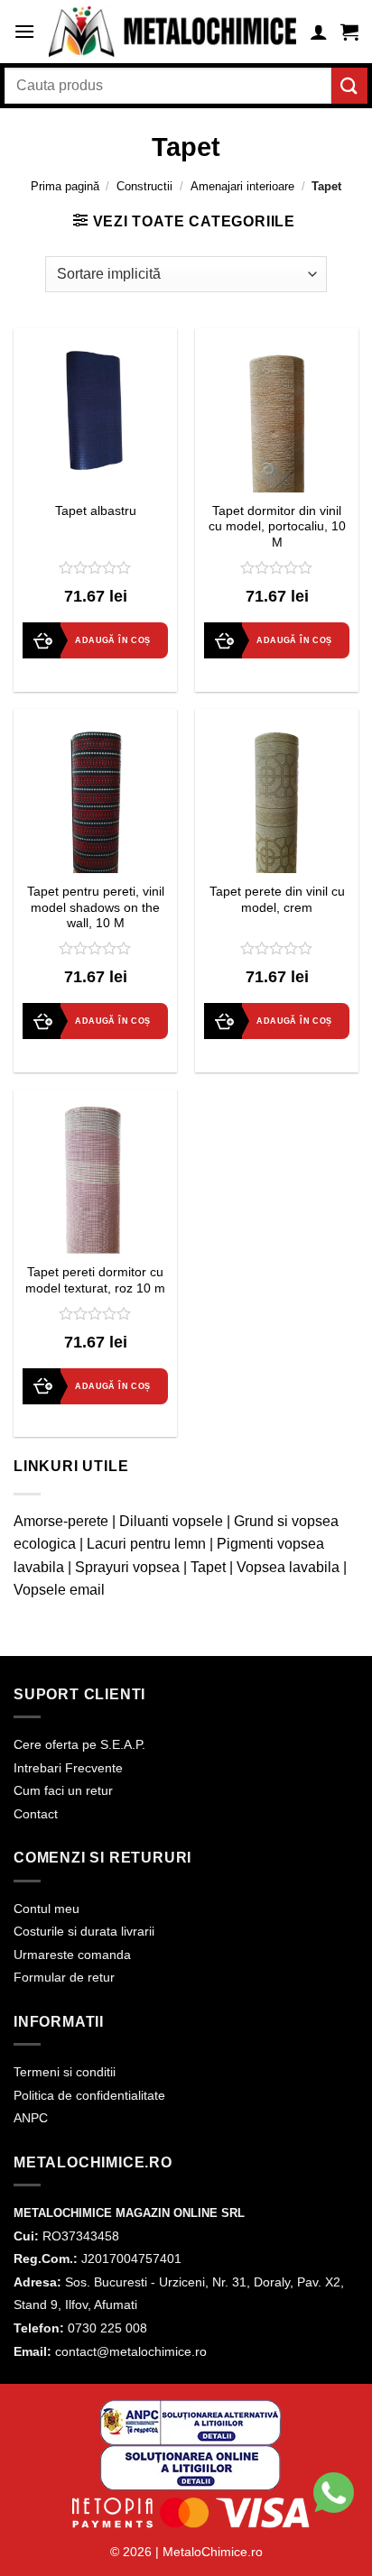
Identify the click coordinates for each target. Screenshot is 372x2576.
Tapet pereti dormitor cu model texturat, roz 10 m (95, 1280)
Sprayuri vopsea (127, 1567)
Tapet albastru (96, 511)
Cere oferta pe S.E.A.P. (79, 1744)
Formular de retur (64, 1977)
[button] (24, 31)
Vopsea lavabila (288, 1567)
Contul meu (46, 1909)
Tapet (208, 1567)
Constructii (144, 186)
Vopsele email (59, 1590)
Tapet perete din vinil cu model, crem (277, 900)
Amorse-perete (61, 1521)
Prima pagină (65, 186)
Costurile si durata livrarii (84, 1931)
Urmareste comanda (72, 1955)
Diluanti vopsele (171, 1521)
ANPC (31, 2118)
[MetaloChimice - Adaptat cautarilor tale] (172, 32)
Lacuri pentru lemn (146, 1544)
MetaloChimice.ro (213, 2552)
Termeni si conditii (65, 2072)
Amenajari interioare (242, 186)
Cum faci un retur (63, 1790)
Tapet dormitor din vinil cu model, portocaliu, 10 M (277, 527)
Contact (36, 1814)
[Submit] (349, 85)
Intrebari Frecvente (68, 1768)
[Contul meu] (319, 32)
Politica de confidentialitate (89, 2095)
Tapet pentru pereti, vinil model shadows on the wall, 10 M (96, 907)
